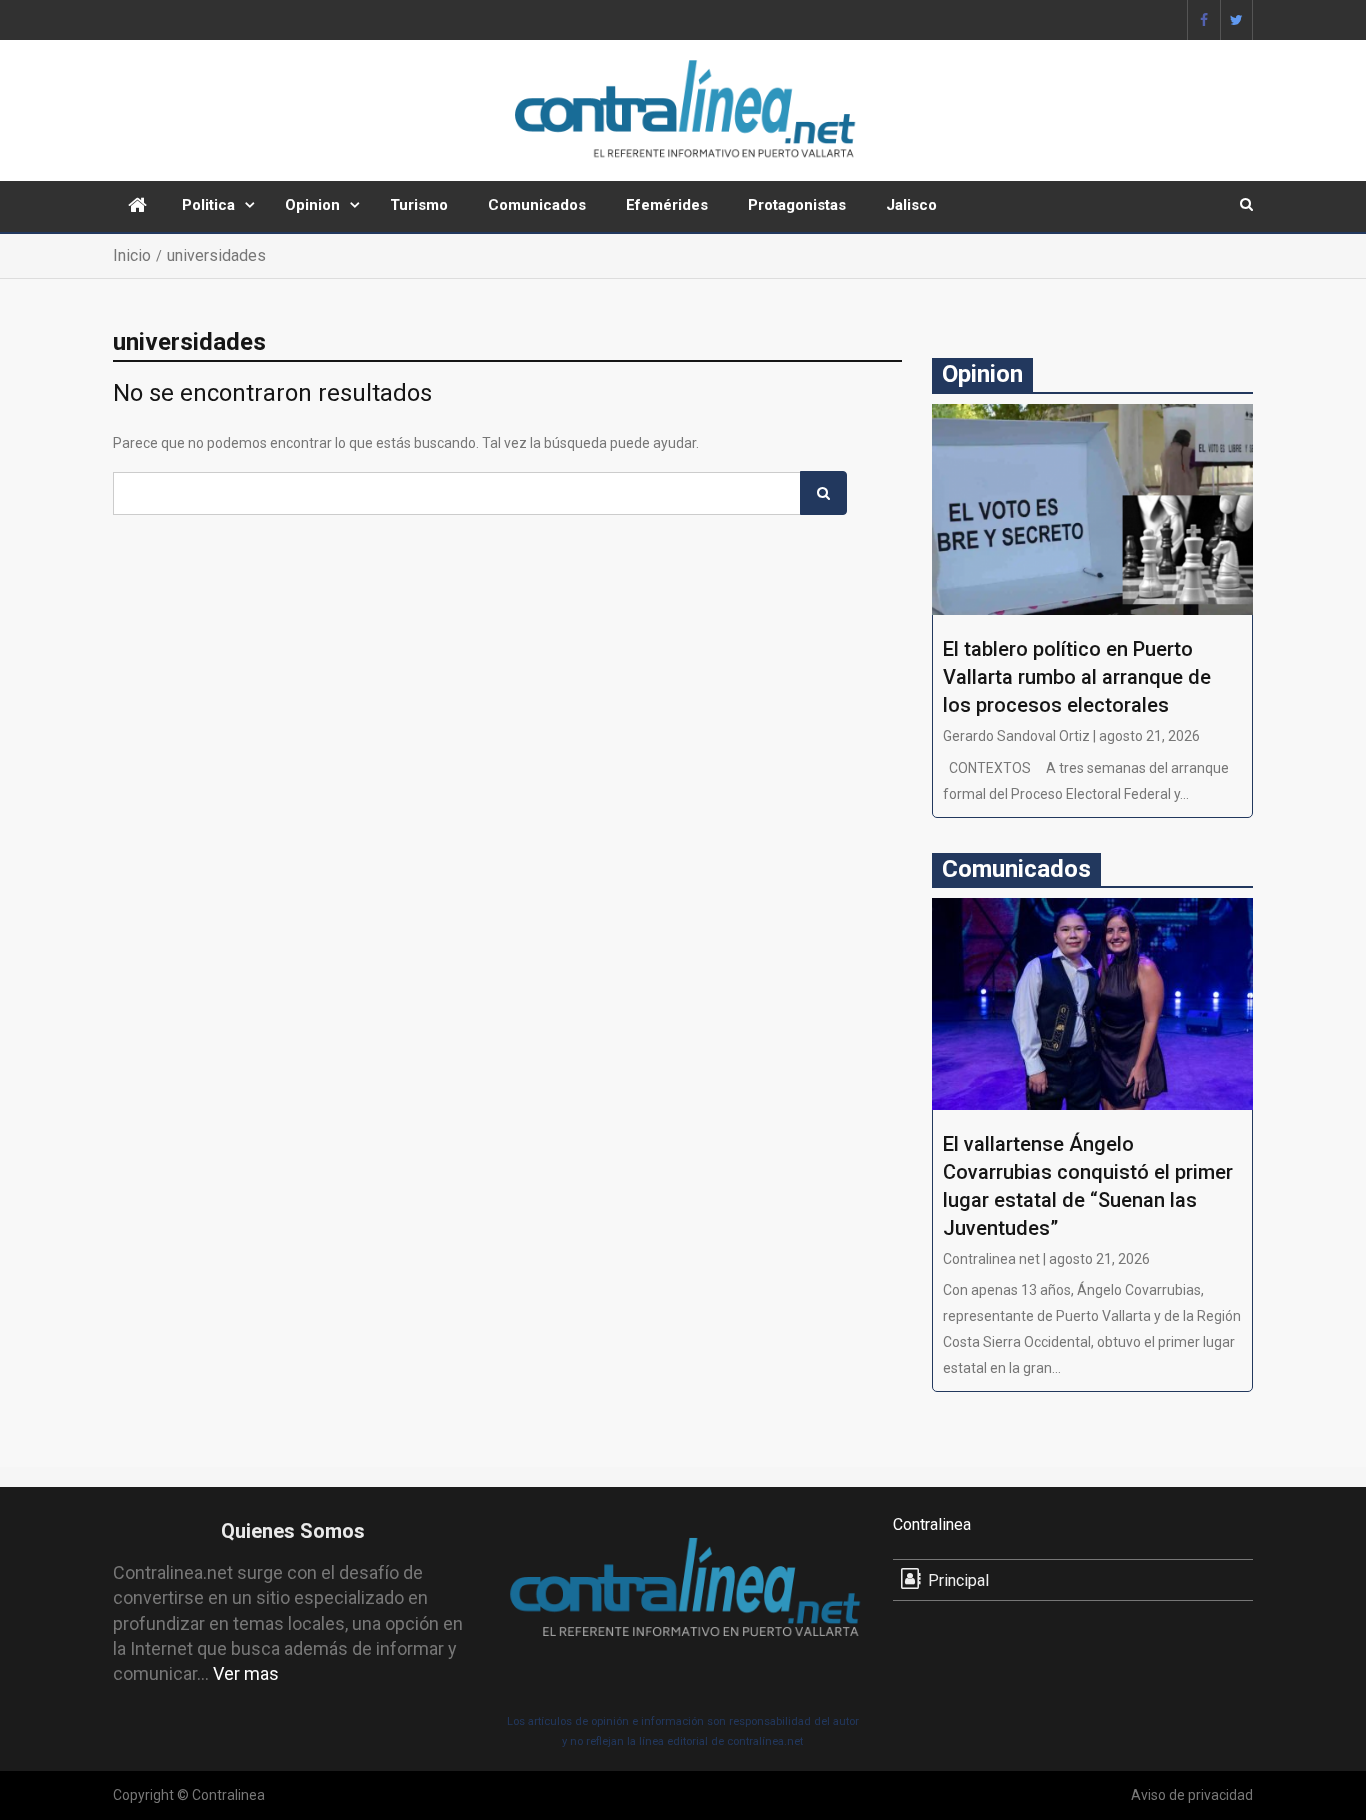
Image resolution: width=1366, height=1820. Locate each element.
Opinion (312, 205)
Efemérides (667, 205)
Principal (958, 1580)
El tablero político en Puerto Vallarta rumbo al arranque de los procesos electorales (1077, 677)
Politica (208, 205)
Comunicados (537, 205)
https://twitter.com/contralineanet (1236, 20)
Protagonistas (797, 205)
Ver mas (246, 1673)
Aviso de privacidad (1192, 1795)
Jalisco (911, 205)
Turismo (419, 205)
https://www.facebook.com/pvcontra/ (1204, 20)
